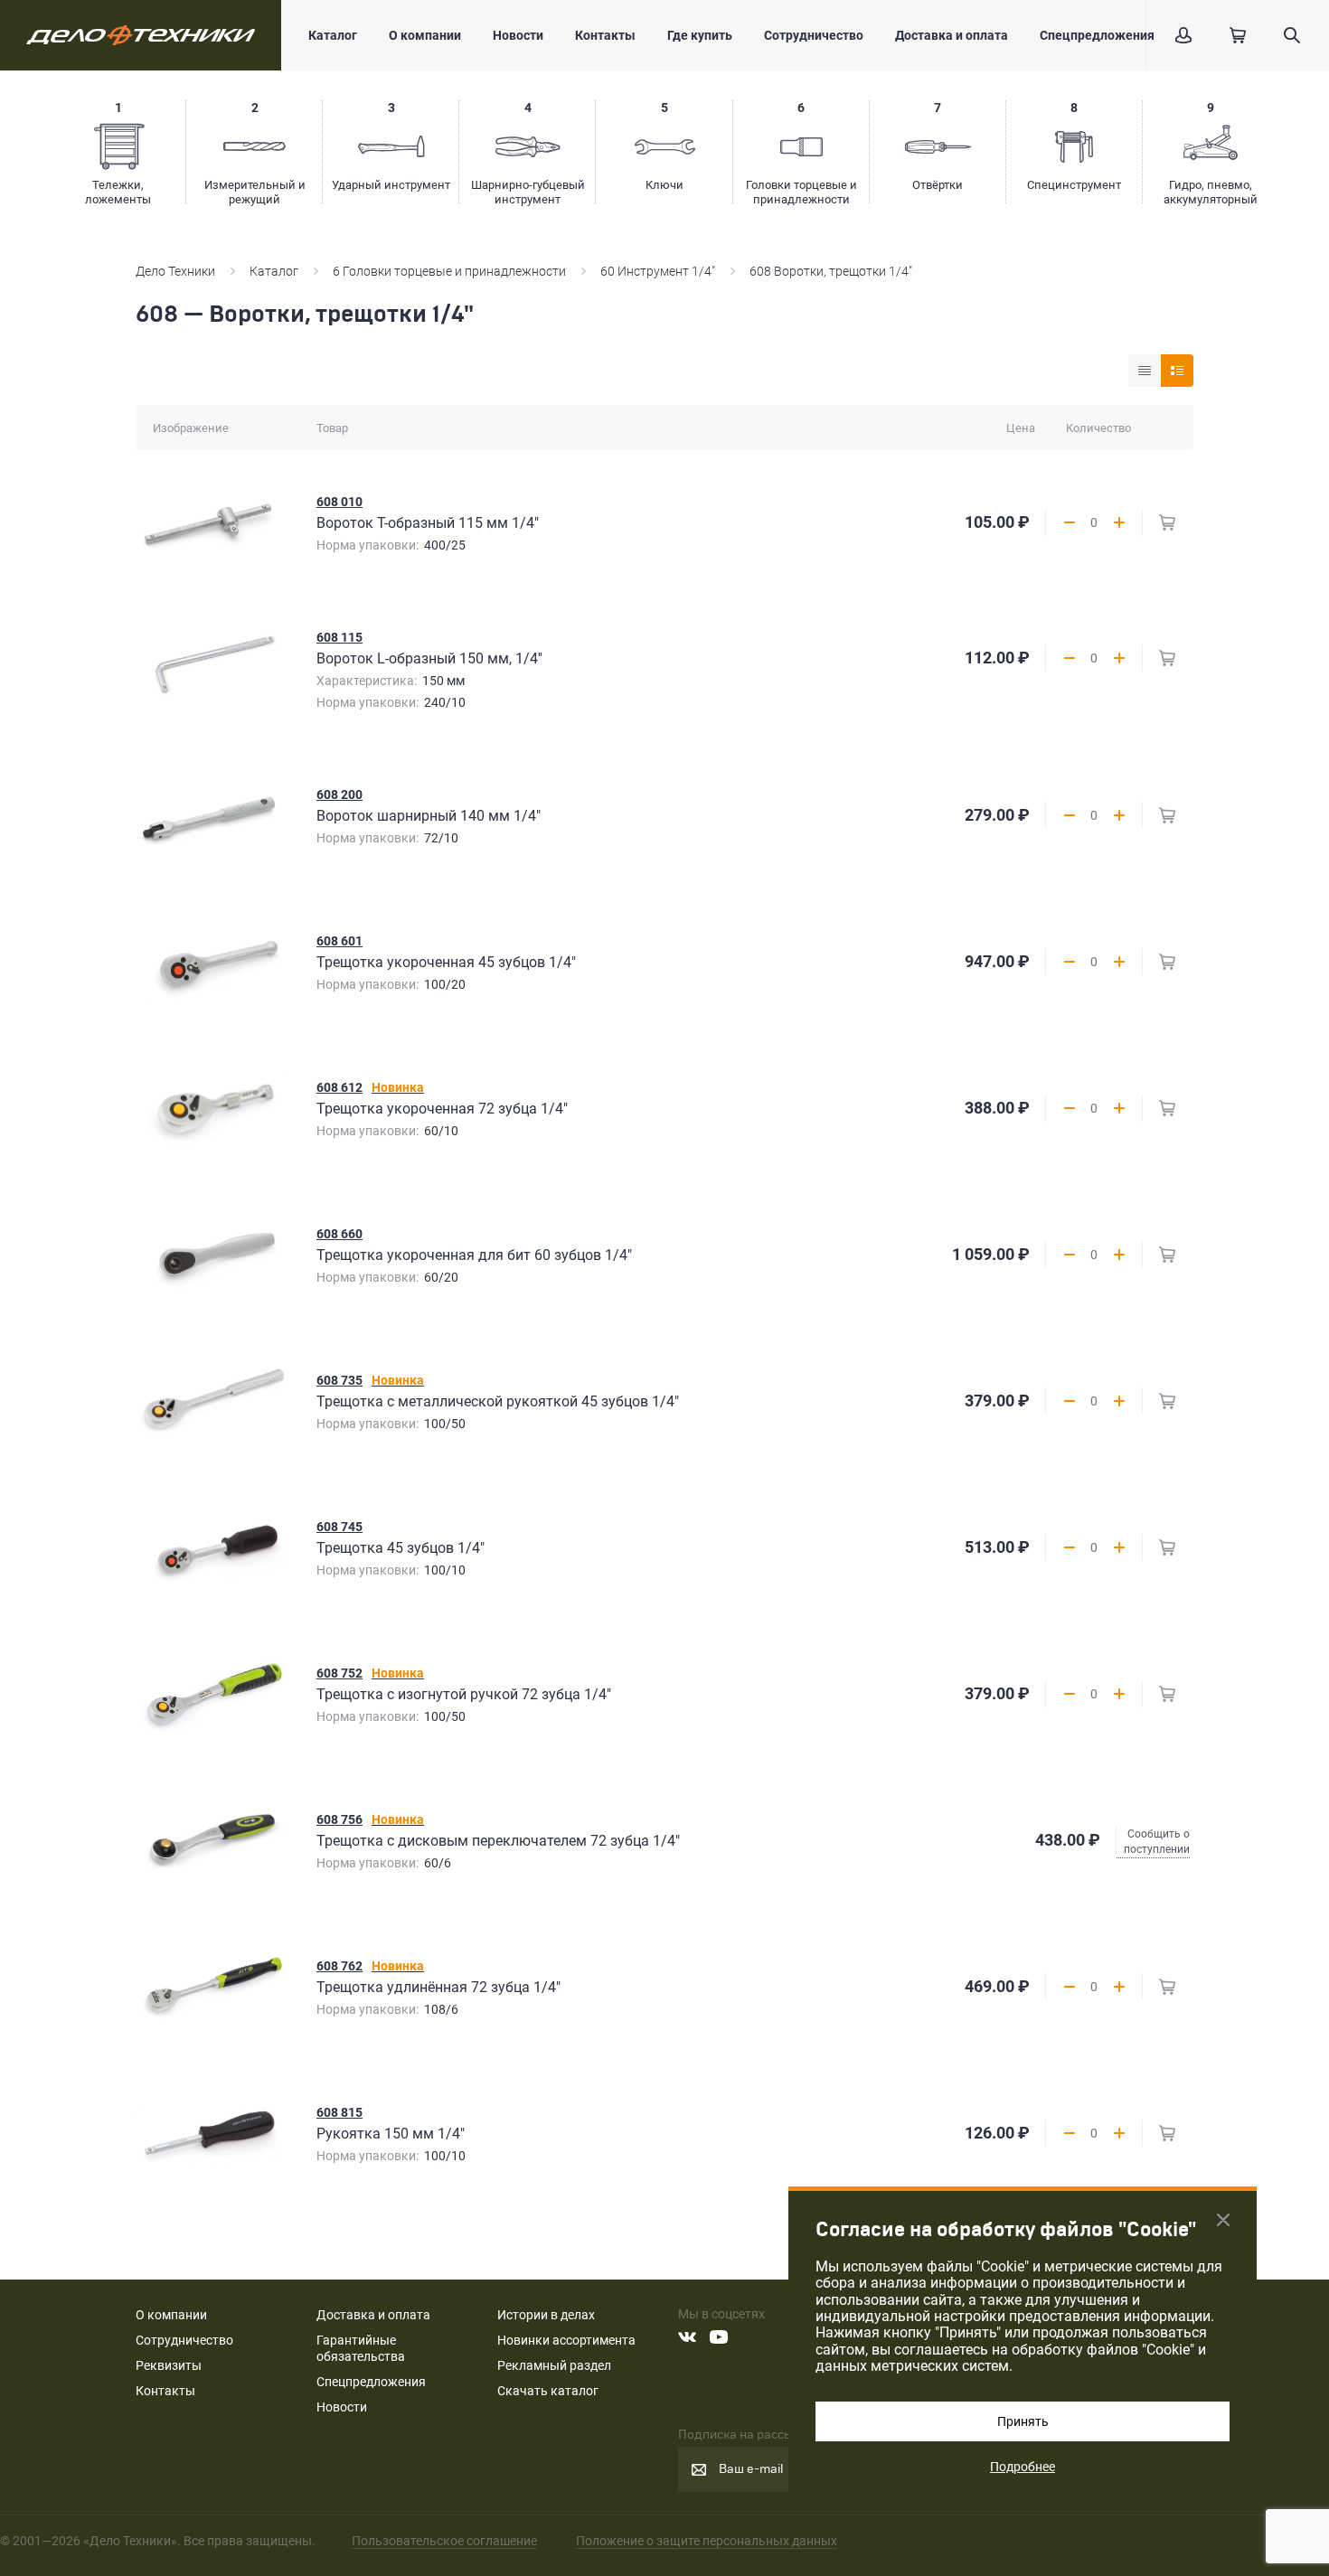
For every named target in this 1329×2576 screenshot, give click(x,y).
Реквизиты (169, 2365)
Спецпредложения (1097, 35)
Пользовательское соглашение (444, 2541)
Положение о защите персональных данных (707, 2541)
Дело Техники (175, 271)
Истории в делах (546, 2315)
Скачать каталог (548, 2391)
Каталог (333, 35)
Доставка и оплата (952, 35)
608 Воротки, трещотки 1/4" (831, 271)
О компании (425, 35)
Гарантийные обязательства (361, 2348)
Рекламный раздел (554, 2365)
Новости (518, 35)
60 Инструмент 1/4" (658, 271)
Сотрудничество (814, 35)
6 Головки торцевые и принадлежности (449, 271)
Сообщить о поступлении (1157, 1842)
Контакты (605, 35)
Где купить (700, 35)
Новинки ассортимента (566, 2340)
